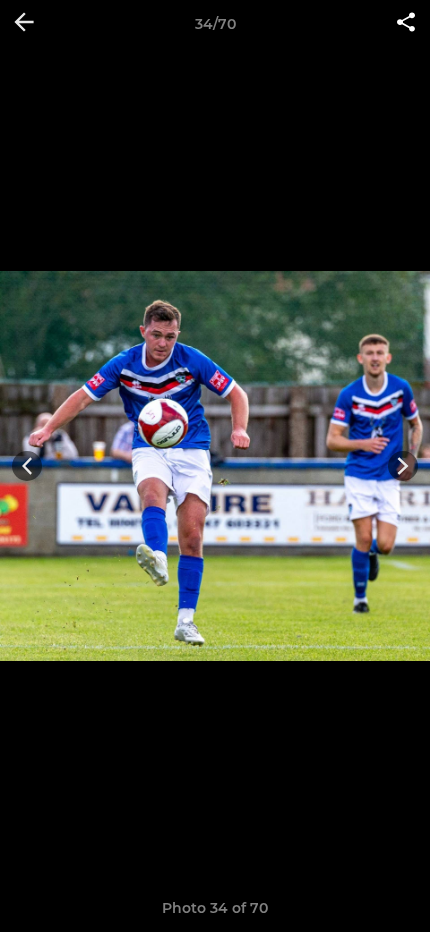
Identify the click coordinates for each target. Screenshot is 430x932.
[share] (406, 24)
